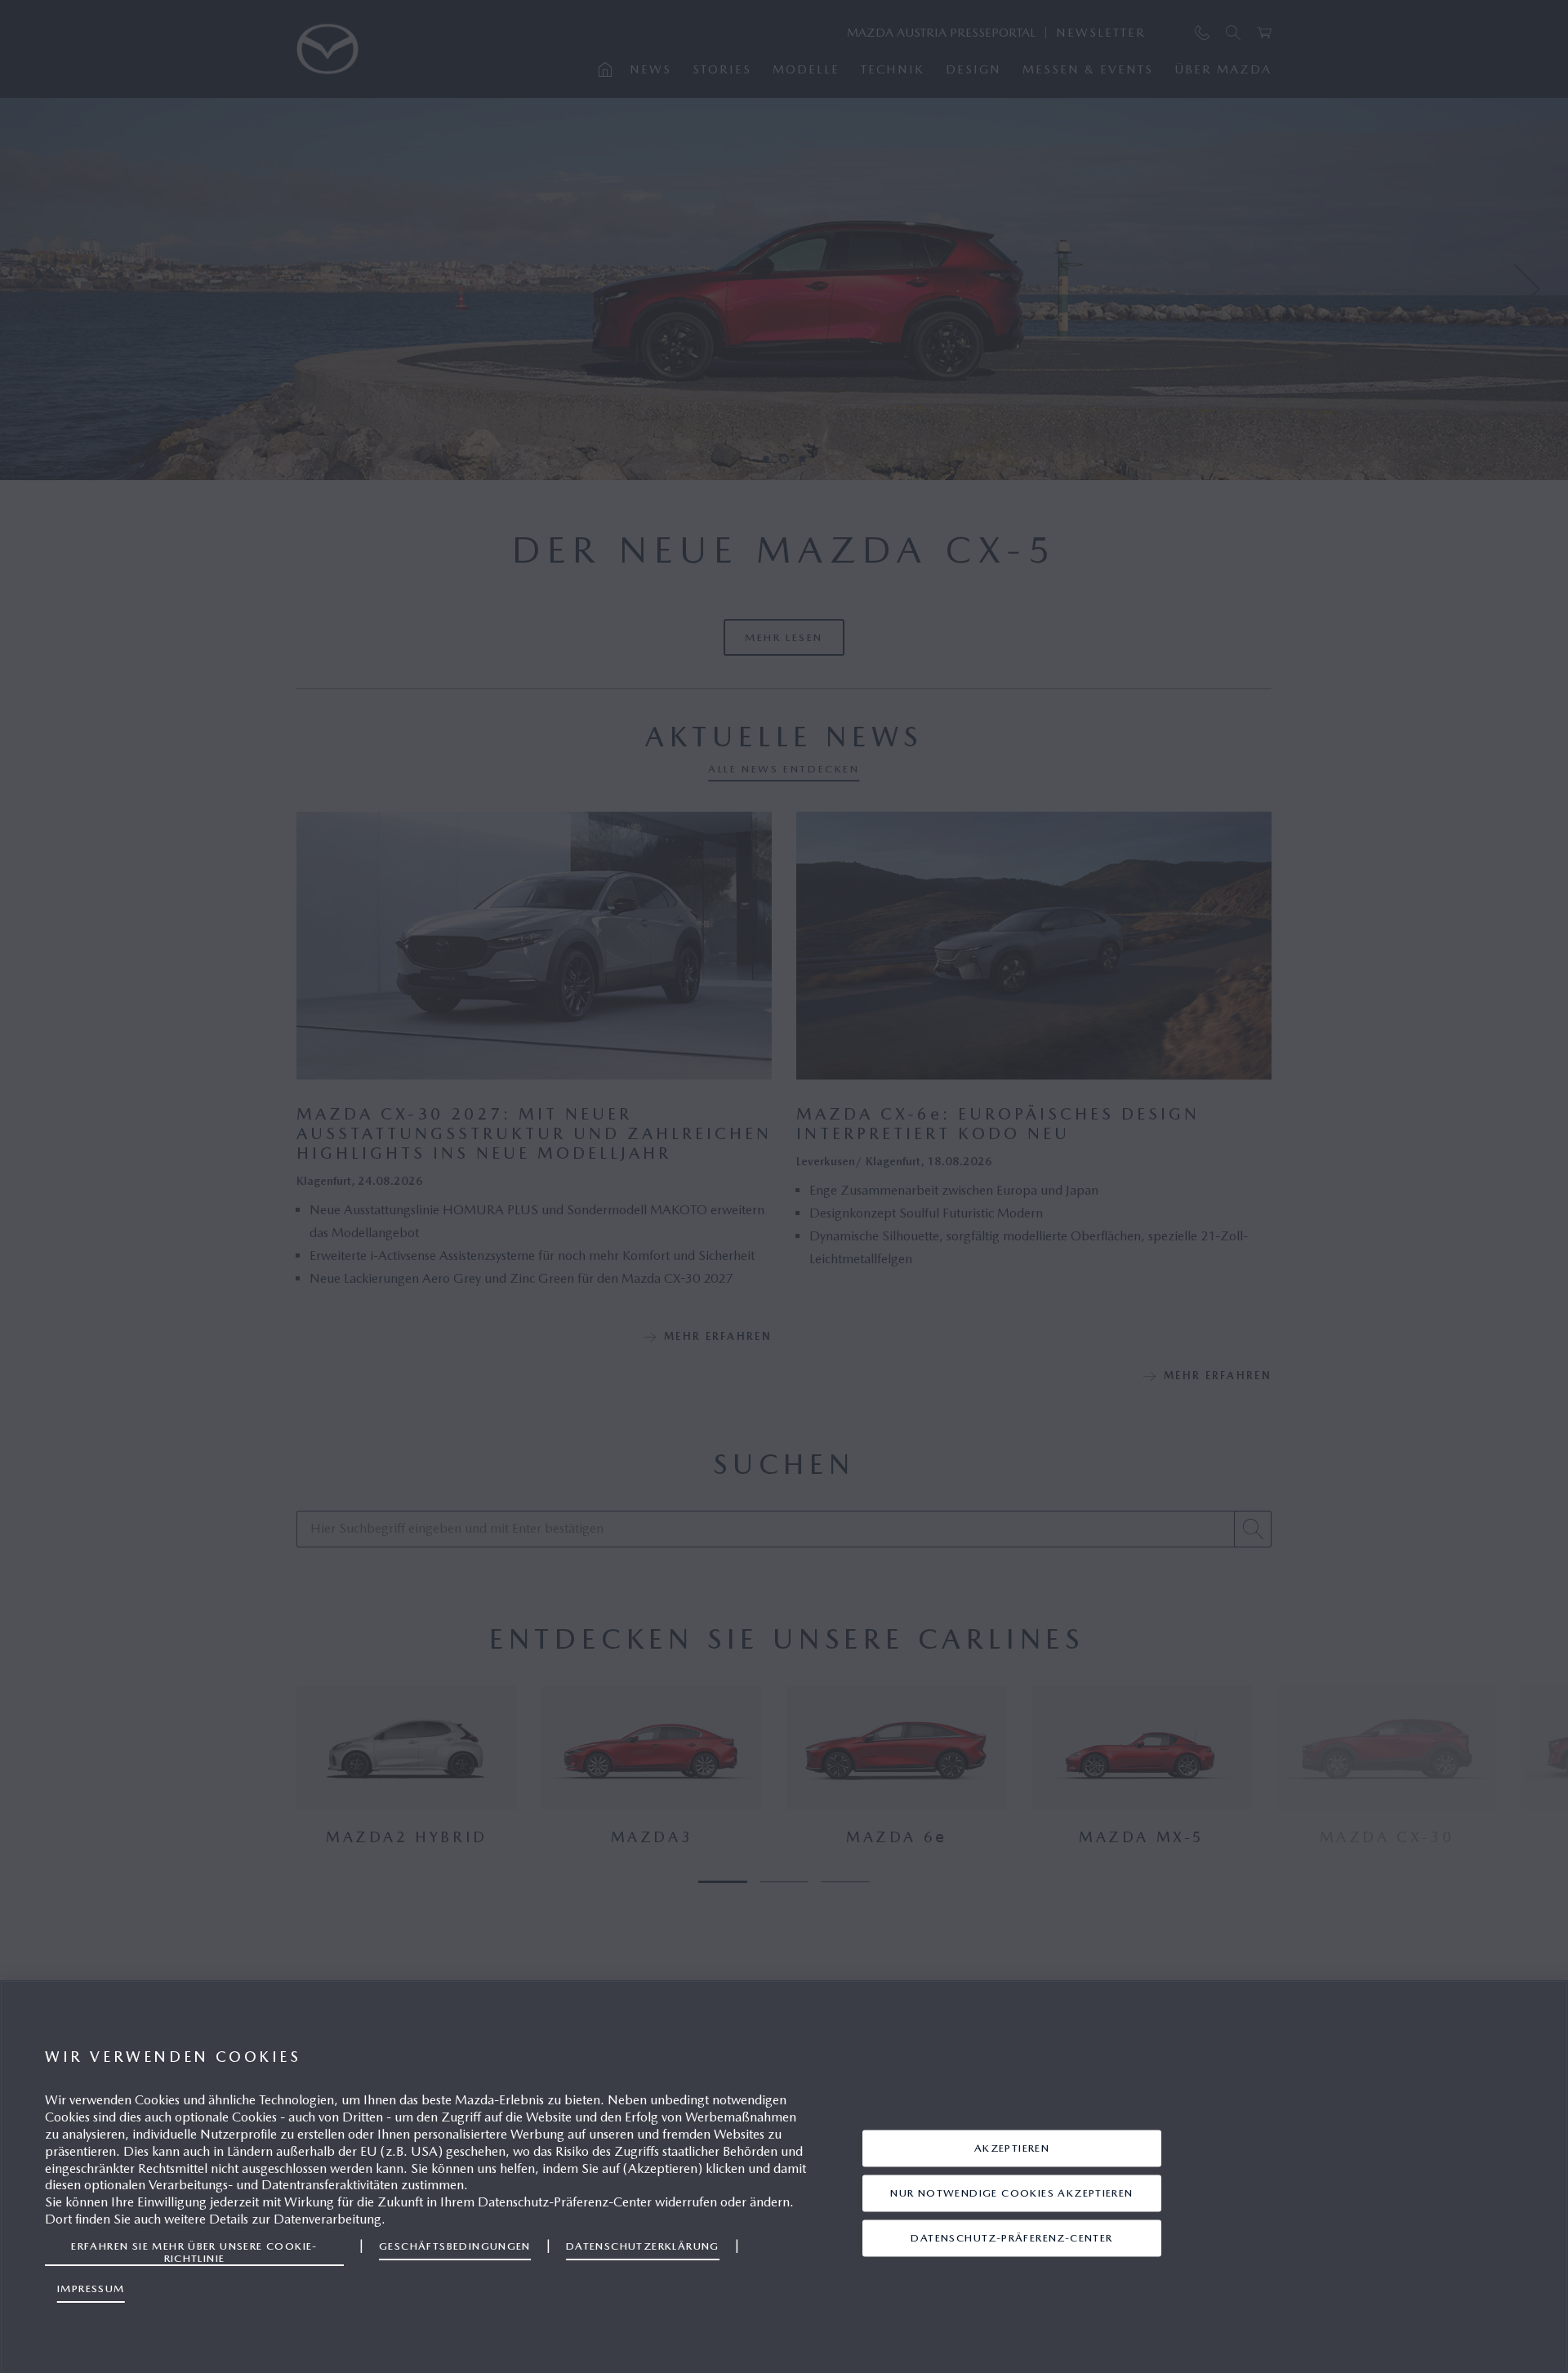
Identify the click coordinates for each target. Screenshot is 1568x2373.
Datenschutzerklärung (643, 2246)
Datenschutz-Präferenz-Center (1011, 2238)
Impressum (91, 2288)
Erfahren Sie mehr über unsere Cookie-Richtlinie (194, 2252)
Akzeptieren (1012, 2148)
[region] (784, 2177)
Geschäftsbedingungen (455, 2246)
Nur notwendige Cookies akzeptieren (1011, 2193)
